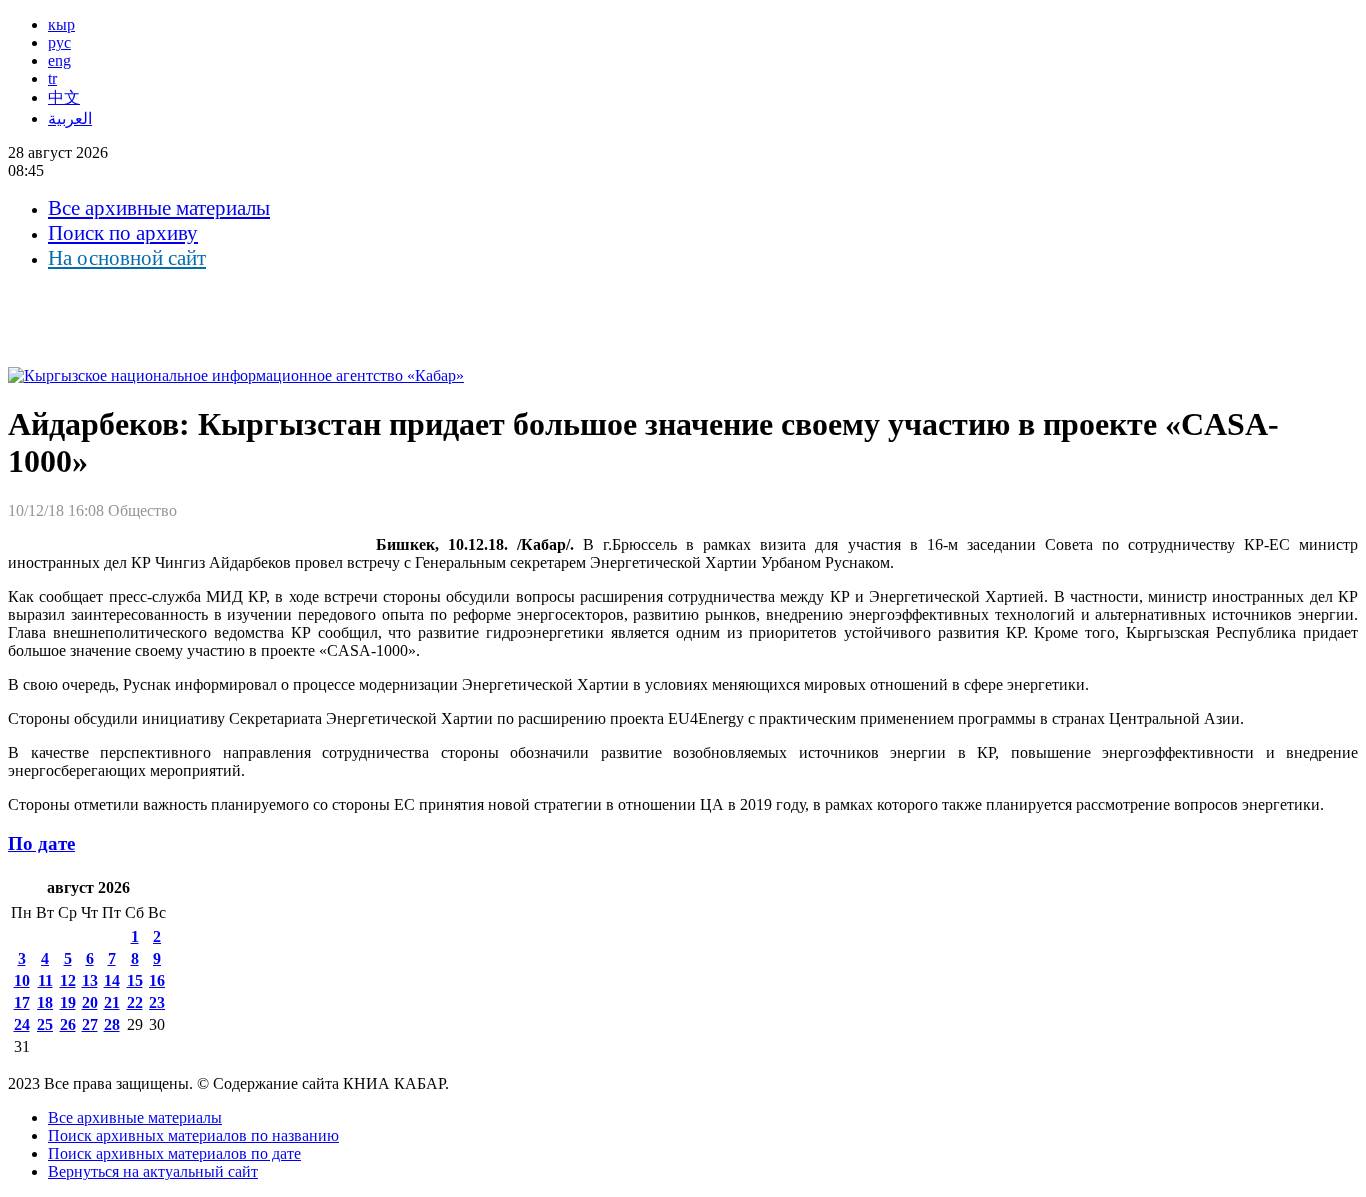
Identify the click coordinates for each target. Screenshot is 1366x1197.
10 (22, 980)
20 (90, 1002)
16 (157, 980)
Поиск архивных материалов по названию (193, 1135)
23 (157, 1002)
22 (135, 1002)
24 (22, 1024)
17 (22, 1002)
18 (45, 1002)
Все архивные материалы (159, 208)
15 (135, 980)
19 (68, 1002)
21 (112, 1002)
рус (59, 42)
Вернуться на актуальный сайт (153, 1171)
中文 (64, 97)
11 (45, 980)
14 (112, 980)
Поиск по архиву (123, 233)
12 (68, 980)
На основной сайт (127, 258)
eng (59, 60)
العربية (70, 118)
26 (68, 1024)
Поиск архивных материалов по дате (174, 1153)
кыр (61, 24)
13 (90, 980)
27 (90, 1024)
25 (45, 1024)
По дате (41, 843)
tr (52, 78)
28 (112, 1024)
